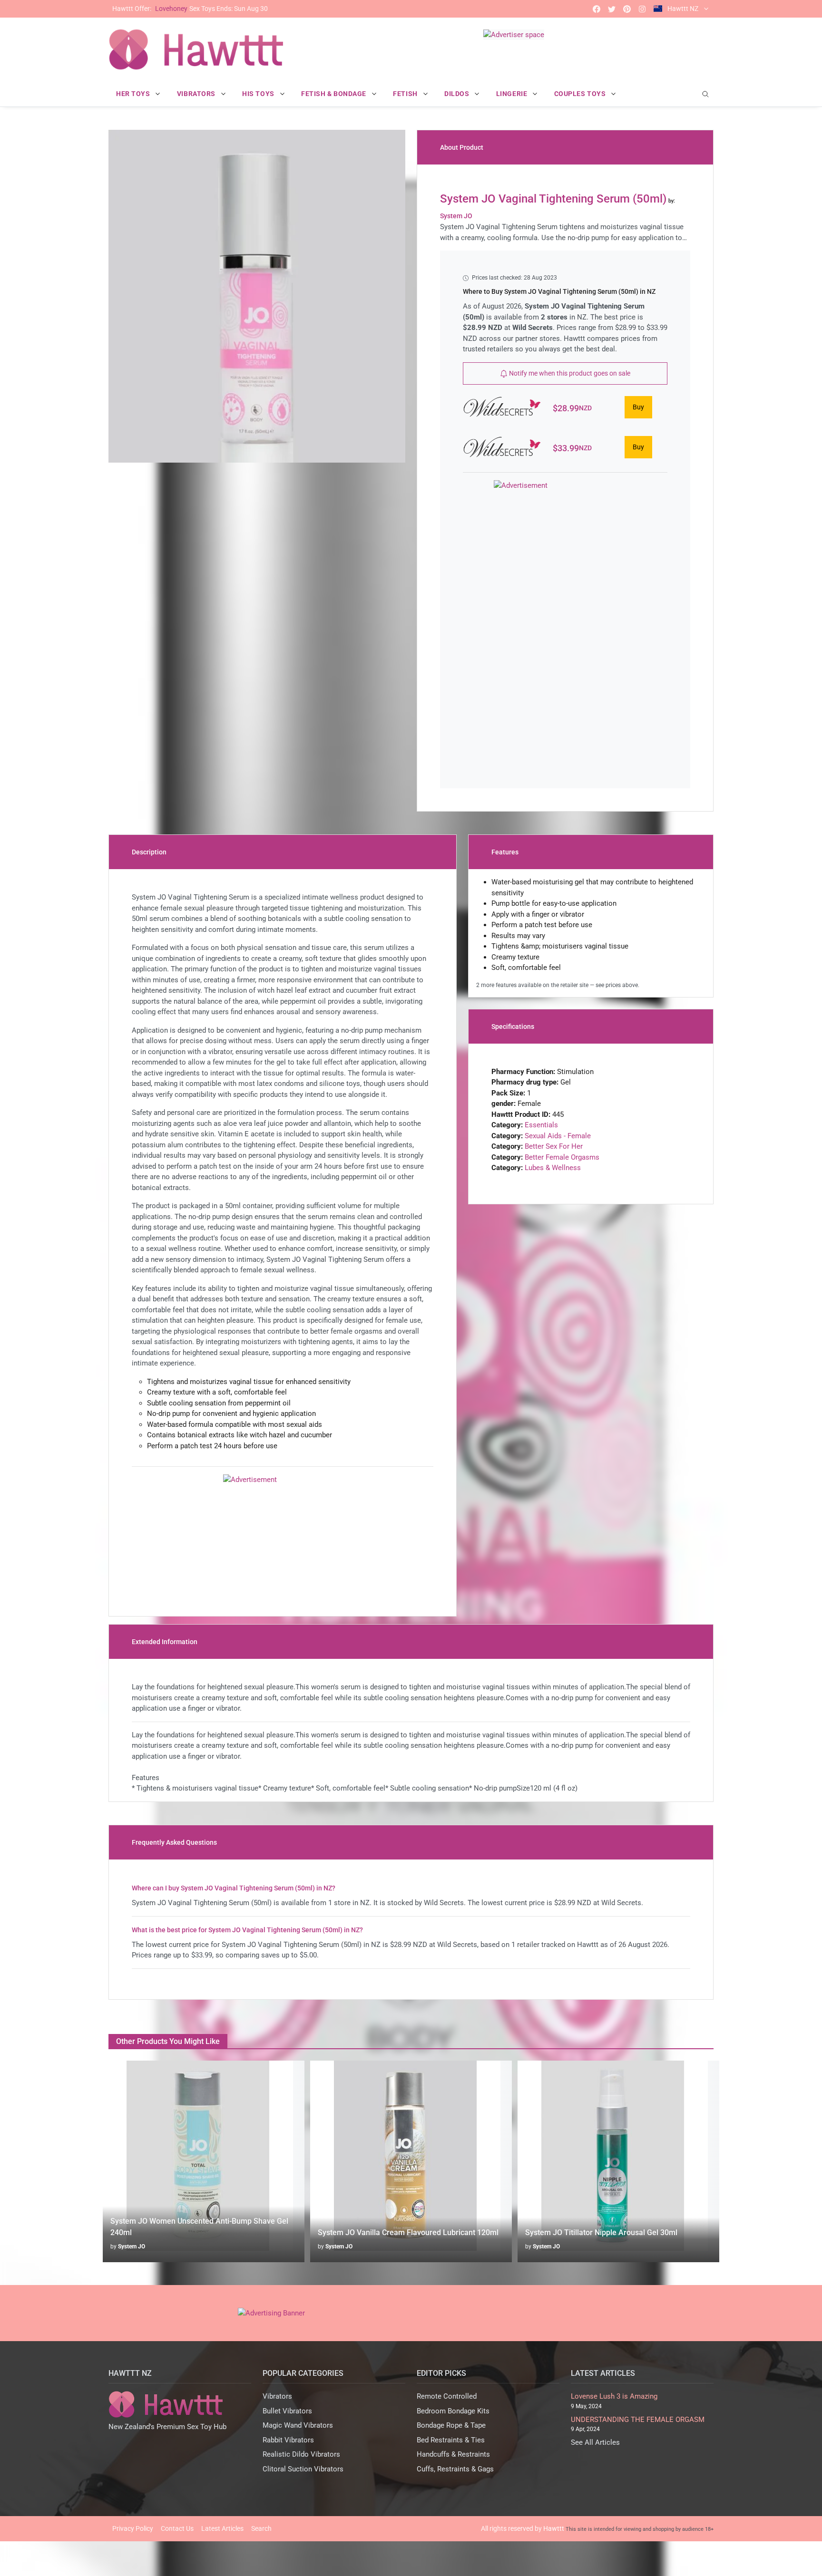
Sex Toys (190, 9)
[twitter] (612, 9)
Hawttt (554, 2528)
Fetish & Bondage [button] (335, 94)
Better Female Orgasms (562, 1157)
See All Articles (595, 2442)
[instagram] (642, 9)
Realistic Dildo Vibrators (301, 2454)
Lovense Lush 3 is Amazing (614, 2396)
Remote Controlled (447, 2396)
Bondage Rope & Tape (451, 2425)
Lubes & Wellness (553, 1168)
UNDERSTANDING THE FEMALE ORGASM (638, 2420)
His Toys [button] (259, 94)
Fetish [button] (406, 94)
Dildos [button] (458, 94)
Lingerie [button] (513, 94)
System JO (132, 2247)
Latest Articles (222, 2528)
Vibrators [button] (197, 94)
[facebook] (597, 9)
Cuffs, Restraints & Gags (455, 2469)
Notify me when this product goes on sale (569, 373)
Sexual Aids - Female (558, 1136)
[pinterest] (627, 9)
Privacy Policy (133, 2528)
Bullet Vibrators (287, 2411)
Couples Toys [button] (581, 94)
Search (261, 2528)
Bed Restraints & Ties (451, 2440)
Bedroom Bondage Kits (453, 2411)
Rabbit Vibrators (288, 2440)
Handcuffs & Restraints (453, 2454)
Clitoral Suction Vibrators (303, 2469)
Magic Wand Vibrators (298, 2425)
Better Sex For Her (554, 1146)
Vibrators (277, 2396)
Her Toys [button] (134, 94)
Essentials (541, 1125)
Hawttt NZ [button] (683, 9)
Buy (638, 407)
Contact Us (177, 2528)
